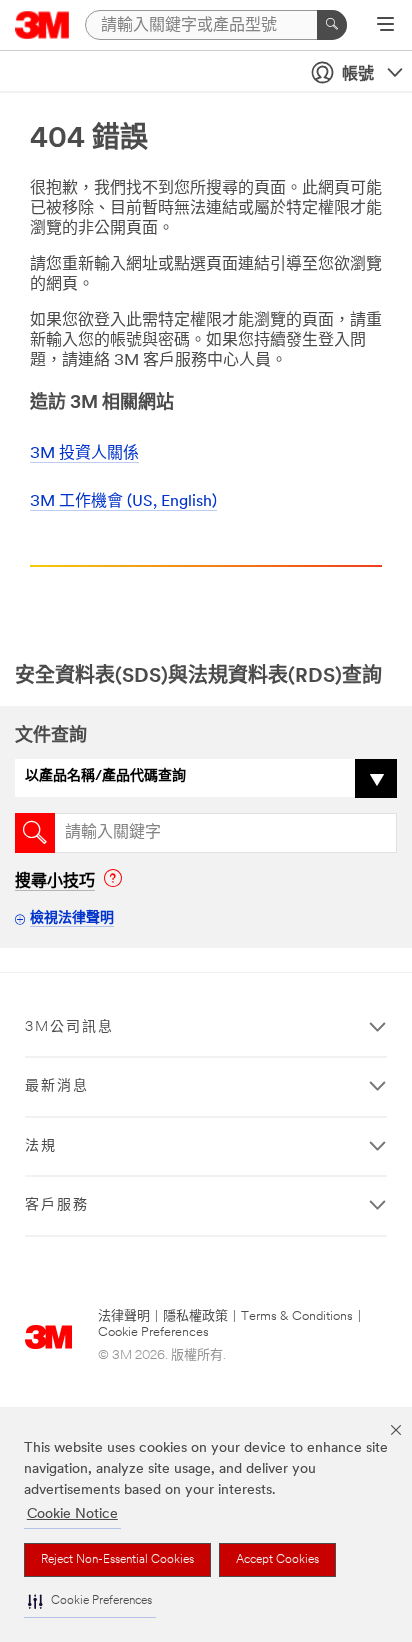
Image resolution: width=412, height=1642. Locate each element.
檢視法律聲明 (72, 918)
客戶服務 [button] (57, 1205)
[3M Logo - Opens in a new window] (42, 25)
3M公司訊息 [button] (69, 1027)
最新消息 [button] (57, 1086)
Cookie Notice (72, 1514)
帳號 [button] (358, 75)
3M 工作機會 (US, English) (123, 502)
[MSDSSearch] (35, 833)
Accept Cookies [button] (277, 1560)
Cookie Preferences (153, 1332)
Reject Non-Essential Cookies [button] (117, 1560)
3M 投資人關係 (84, 454)
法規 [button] (41, 1146)
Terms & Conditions (297, 1316)
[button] (90, 1601)
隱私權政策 (195, 1316)
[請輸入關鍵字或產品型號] (332, 25)
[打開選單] (385, 26)
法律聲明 (124, 1316)
